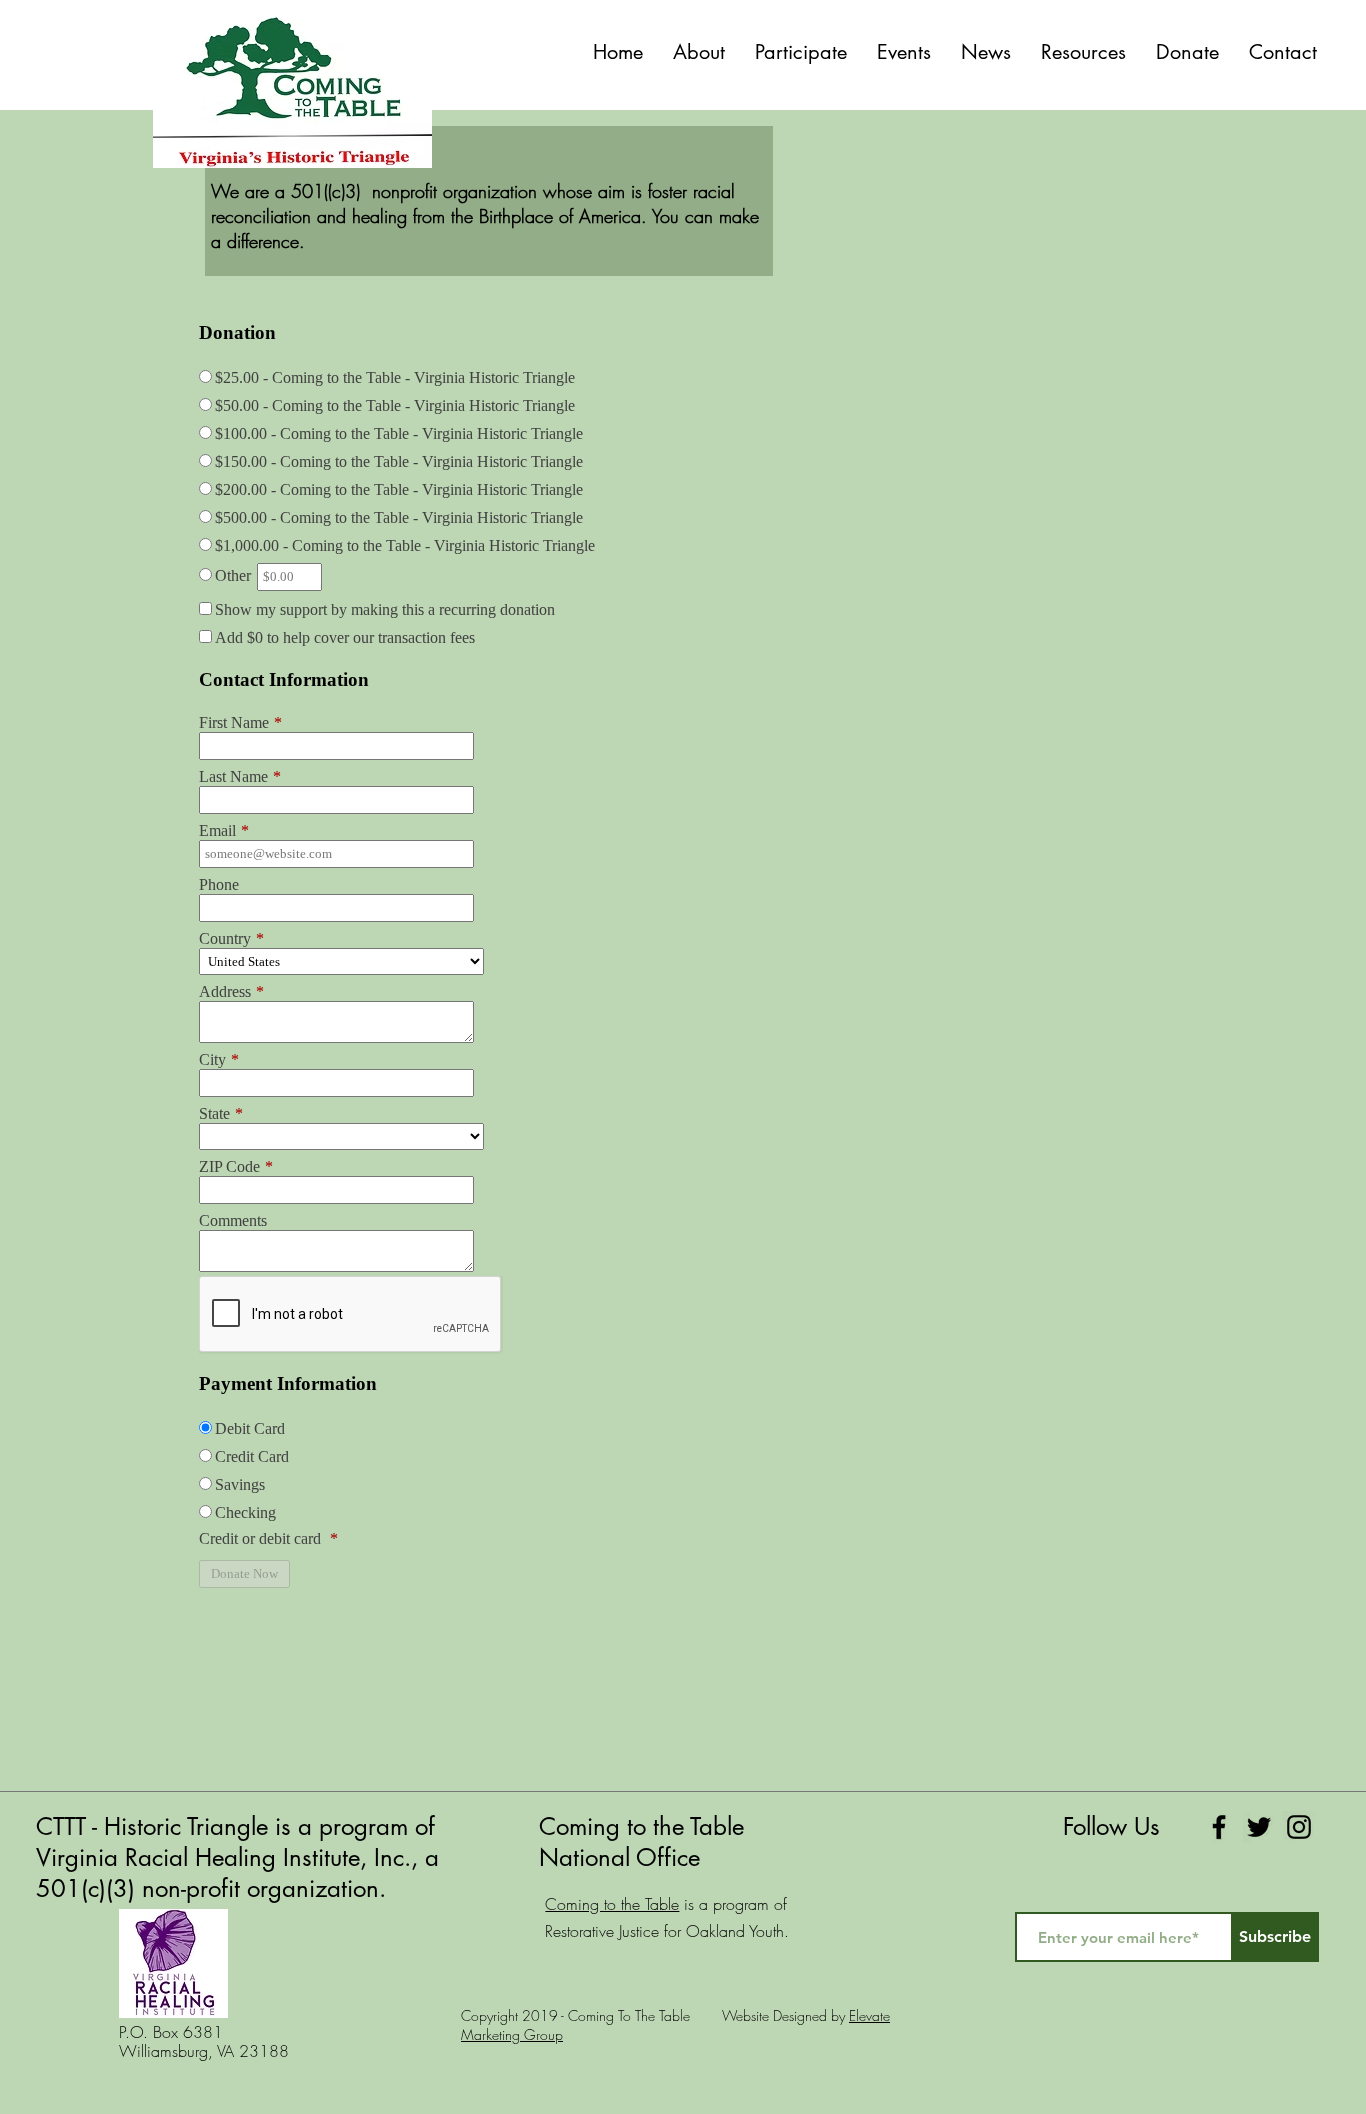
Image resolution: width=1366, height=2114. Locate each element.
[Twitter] (1259, 1827)
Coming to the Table (612, 1904)
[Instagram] (1299, 1827)
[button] (801, 52)
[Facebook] (1219, 1827)
